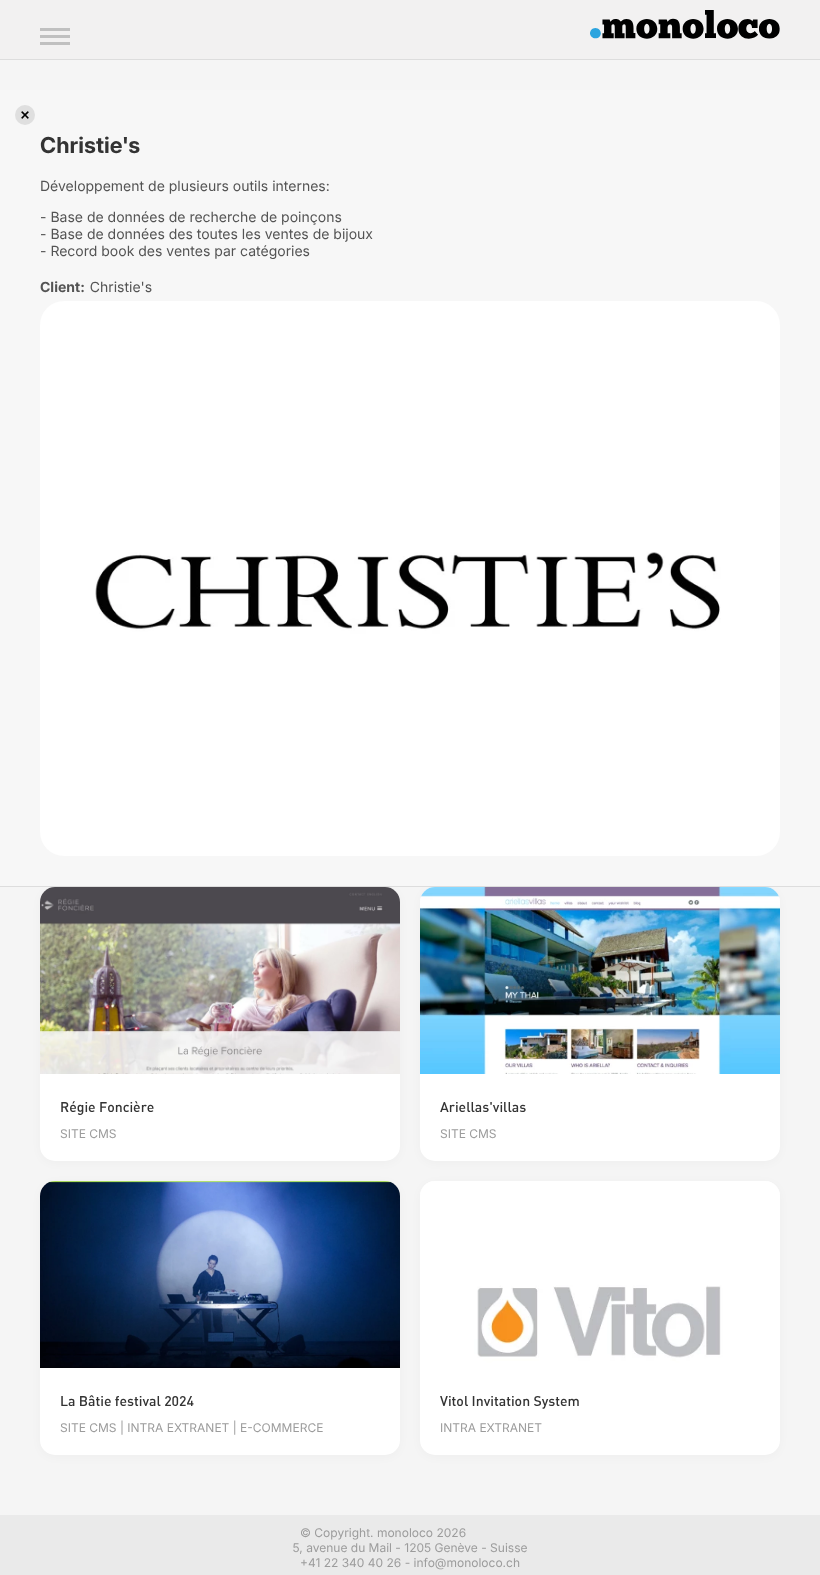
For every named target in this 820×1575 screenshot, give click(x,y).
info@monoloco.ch (467, 1562)
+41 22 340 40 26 (350, 1562)
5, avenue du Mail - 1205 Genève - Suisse (410, 1547)
